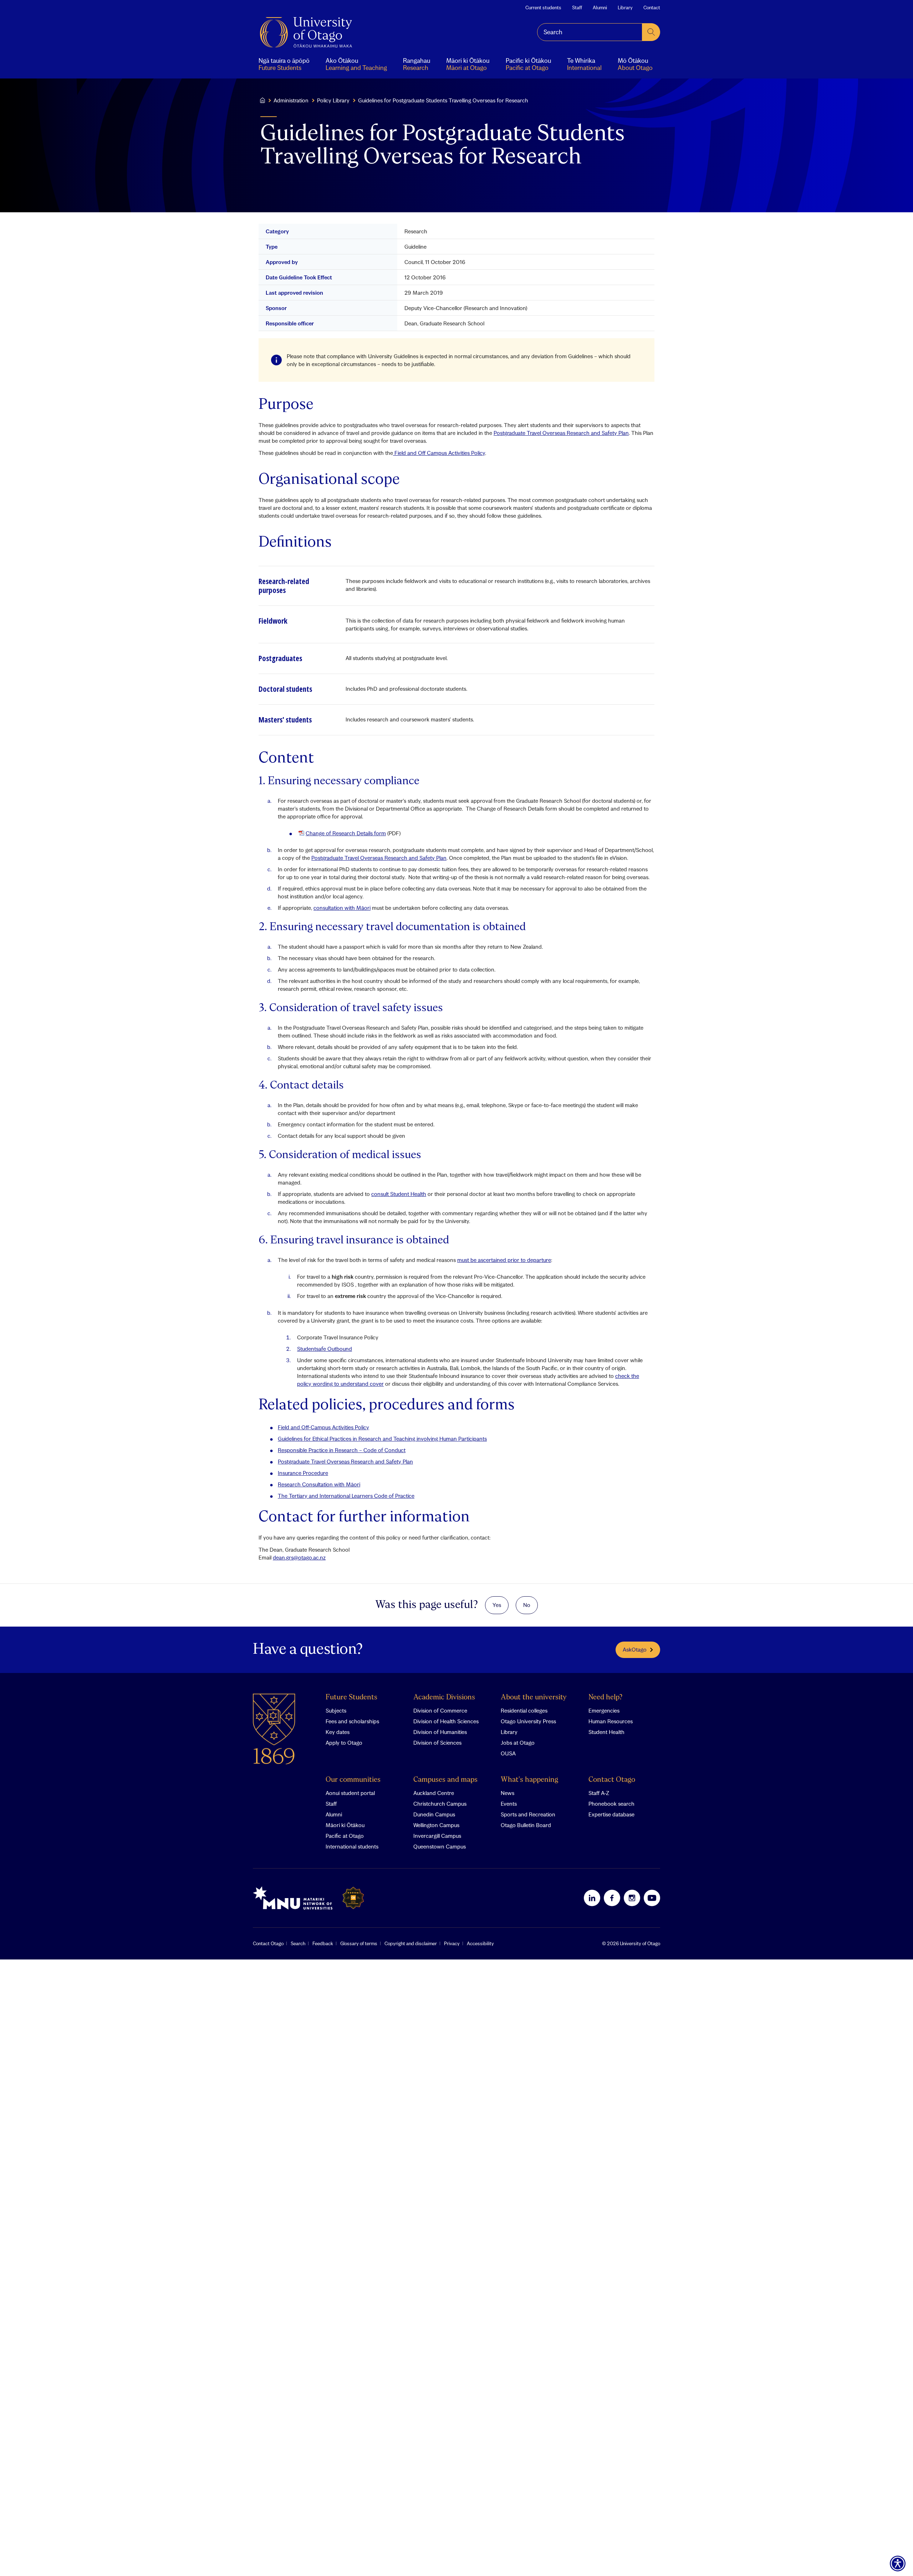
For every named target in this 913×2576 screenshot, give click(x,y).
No (527, 1605)
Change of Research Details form (346, 833)
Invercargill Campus (437, 1836)
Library (625, 7)
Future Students (351, 1697)
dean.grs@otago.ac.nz (299, 1557)
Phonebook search (611, 1804)
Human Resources (611, 1721)
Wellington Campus (436, 1825)
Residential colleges (524, 1710)
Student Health (606, 1732)
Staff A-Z (599, 1793)
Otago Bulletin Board (526, 1825)
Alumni (600, 7)
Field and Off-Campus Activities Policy (323, 1427)
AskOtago (635, 1649)
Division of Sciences (437, 1743)
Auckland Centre (434, 1793)
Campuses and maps (445, 1780)
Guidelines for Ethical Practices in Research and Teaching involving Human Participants (382, 1439)
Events (509, 1804)
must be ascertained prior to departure (504, 1260)
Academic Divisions (444, 1697)
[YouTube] (652, 1898)
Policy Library (333, 100)
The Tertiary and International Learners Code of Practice (346, 1496)
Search (298, 1943)
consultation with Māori (342, 908)
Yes (497, 1605)
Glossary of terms (359, 1943)
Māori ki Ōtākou (345, 1825)
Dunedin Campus (434, 1814)
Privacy (452, 1943)
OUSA (508, 1753)
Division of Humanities (440, 1732)
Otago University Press (528, 1721)
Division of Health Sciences (446, 1721)
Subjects (336, 1710)
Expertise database (611, 1814)
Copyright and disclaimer (411, 1943)
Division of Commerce (440, 1710)
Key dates (338, 1732)
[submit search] (651, 32)
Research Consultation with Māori (319, 1484)
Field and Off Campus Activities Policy (439, 453)
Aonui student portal (350, 1793)
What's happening (529, 1780)
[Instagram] (632, 1898)
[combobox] (590, 32)
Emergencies (604, 1710)
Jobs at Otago (518, 1743)
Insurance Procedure (303, 1473)
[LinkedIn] (592, 1898)
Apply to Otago (344, 1743)
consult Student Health (399, 1194)
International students (352, 1846)
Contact (652, 7)
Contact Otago (612, 1780)
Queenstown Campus (440, 1846)
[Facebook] (612, 1898)
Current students (543, 7)
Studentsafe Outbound (325, 1349)
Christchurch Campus (440, 1804)
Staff (577, 7)
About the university (534, 1697)
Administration (291, 100)
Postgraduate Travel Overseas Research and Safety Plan (561, 433)
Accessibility (480, 1943)
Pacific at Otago (345, 1836)
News (507, 1793)
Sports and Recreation (528, 1814)
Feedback (323, 1943)
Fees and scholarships (352, 1721)
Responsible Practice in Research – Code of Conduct (342, 1450)
